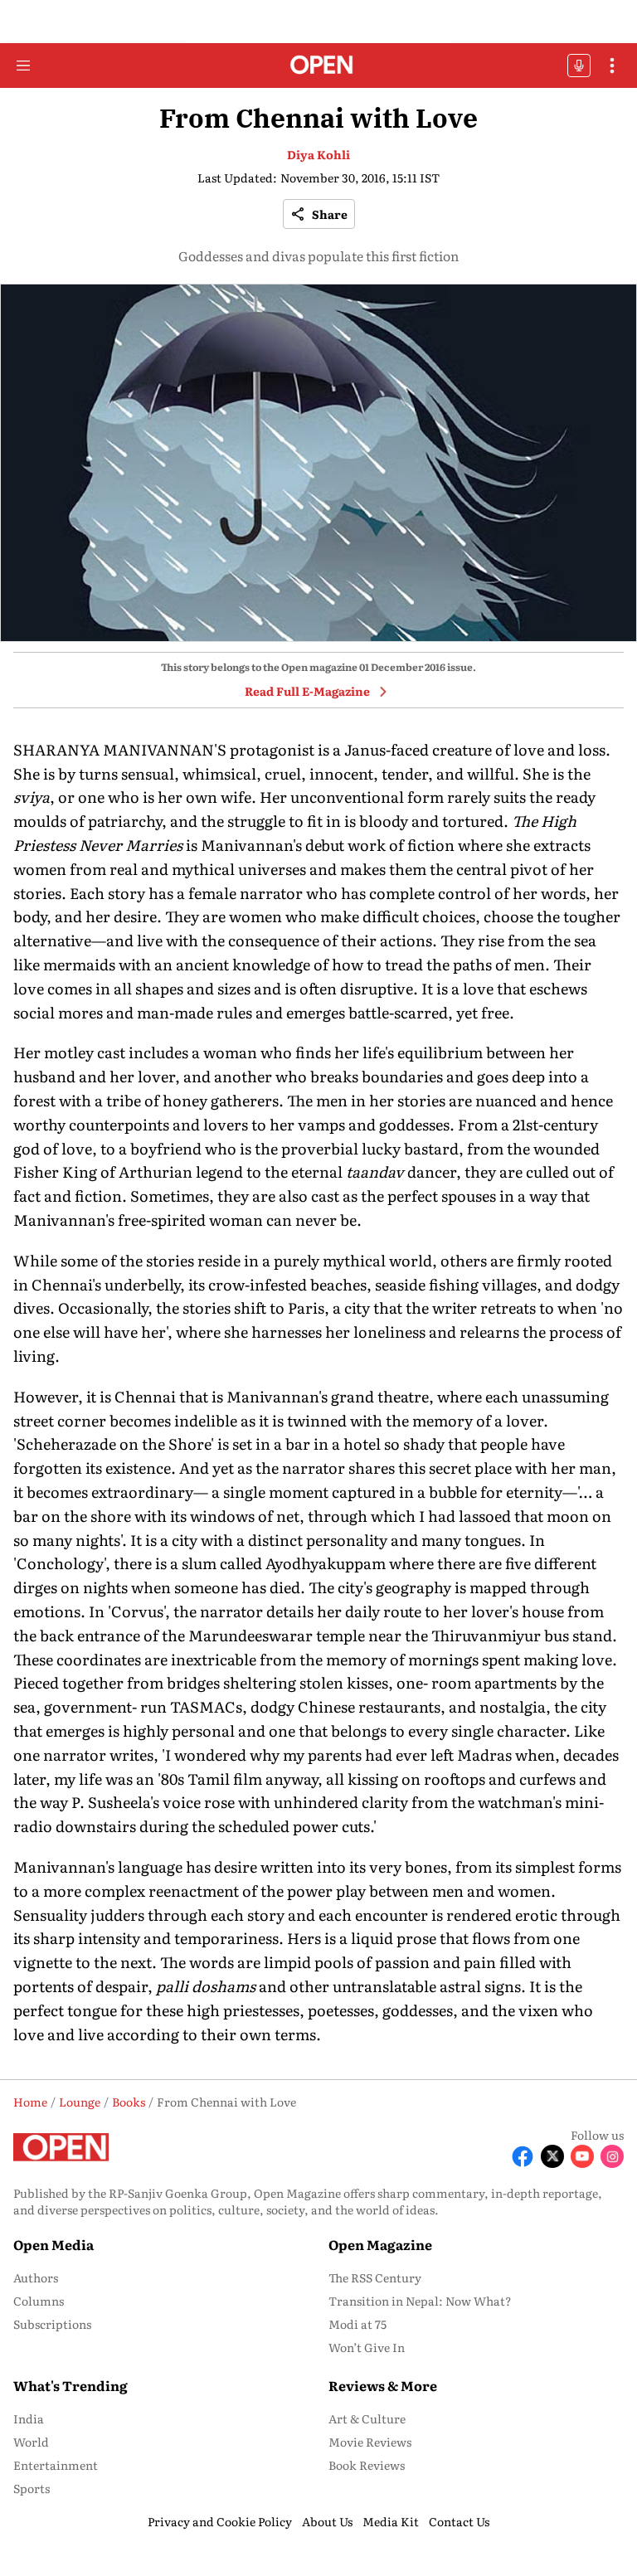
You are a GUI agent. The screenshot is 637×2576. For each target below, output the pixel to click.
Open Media (53, 2244)
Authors (36, 2277)
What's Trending (71, 2385)
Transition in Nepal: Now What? (420, 2301)
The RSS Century (375, 2277)
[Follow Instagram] (612, 2156)
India (29, 2418)
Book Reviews (367, 2465)
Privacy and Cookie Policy (220, 2521)
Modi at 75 (357, 2324)
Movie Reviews (370, 2442)
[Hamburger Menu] (23, 66)
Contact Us (459, 2521)
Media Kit (391, 2521)
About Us (327, 2521)
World (31, 2442)
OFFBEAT (579, 66)
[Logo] (319, 66)
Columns (39, 2301)
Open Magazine (380, 2244)
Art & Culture (367, 2418)
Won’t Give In (367, 2347)
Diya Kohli (318, 154)
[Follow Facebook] (523, 2156)
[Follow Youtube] (582, 2156)
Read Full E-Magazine (307, 691)
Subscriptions (52, 2324)
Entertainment (56, 2465)
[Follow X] (552, 2156)
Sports (32, 2488)
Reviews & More (383, 2385)
